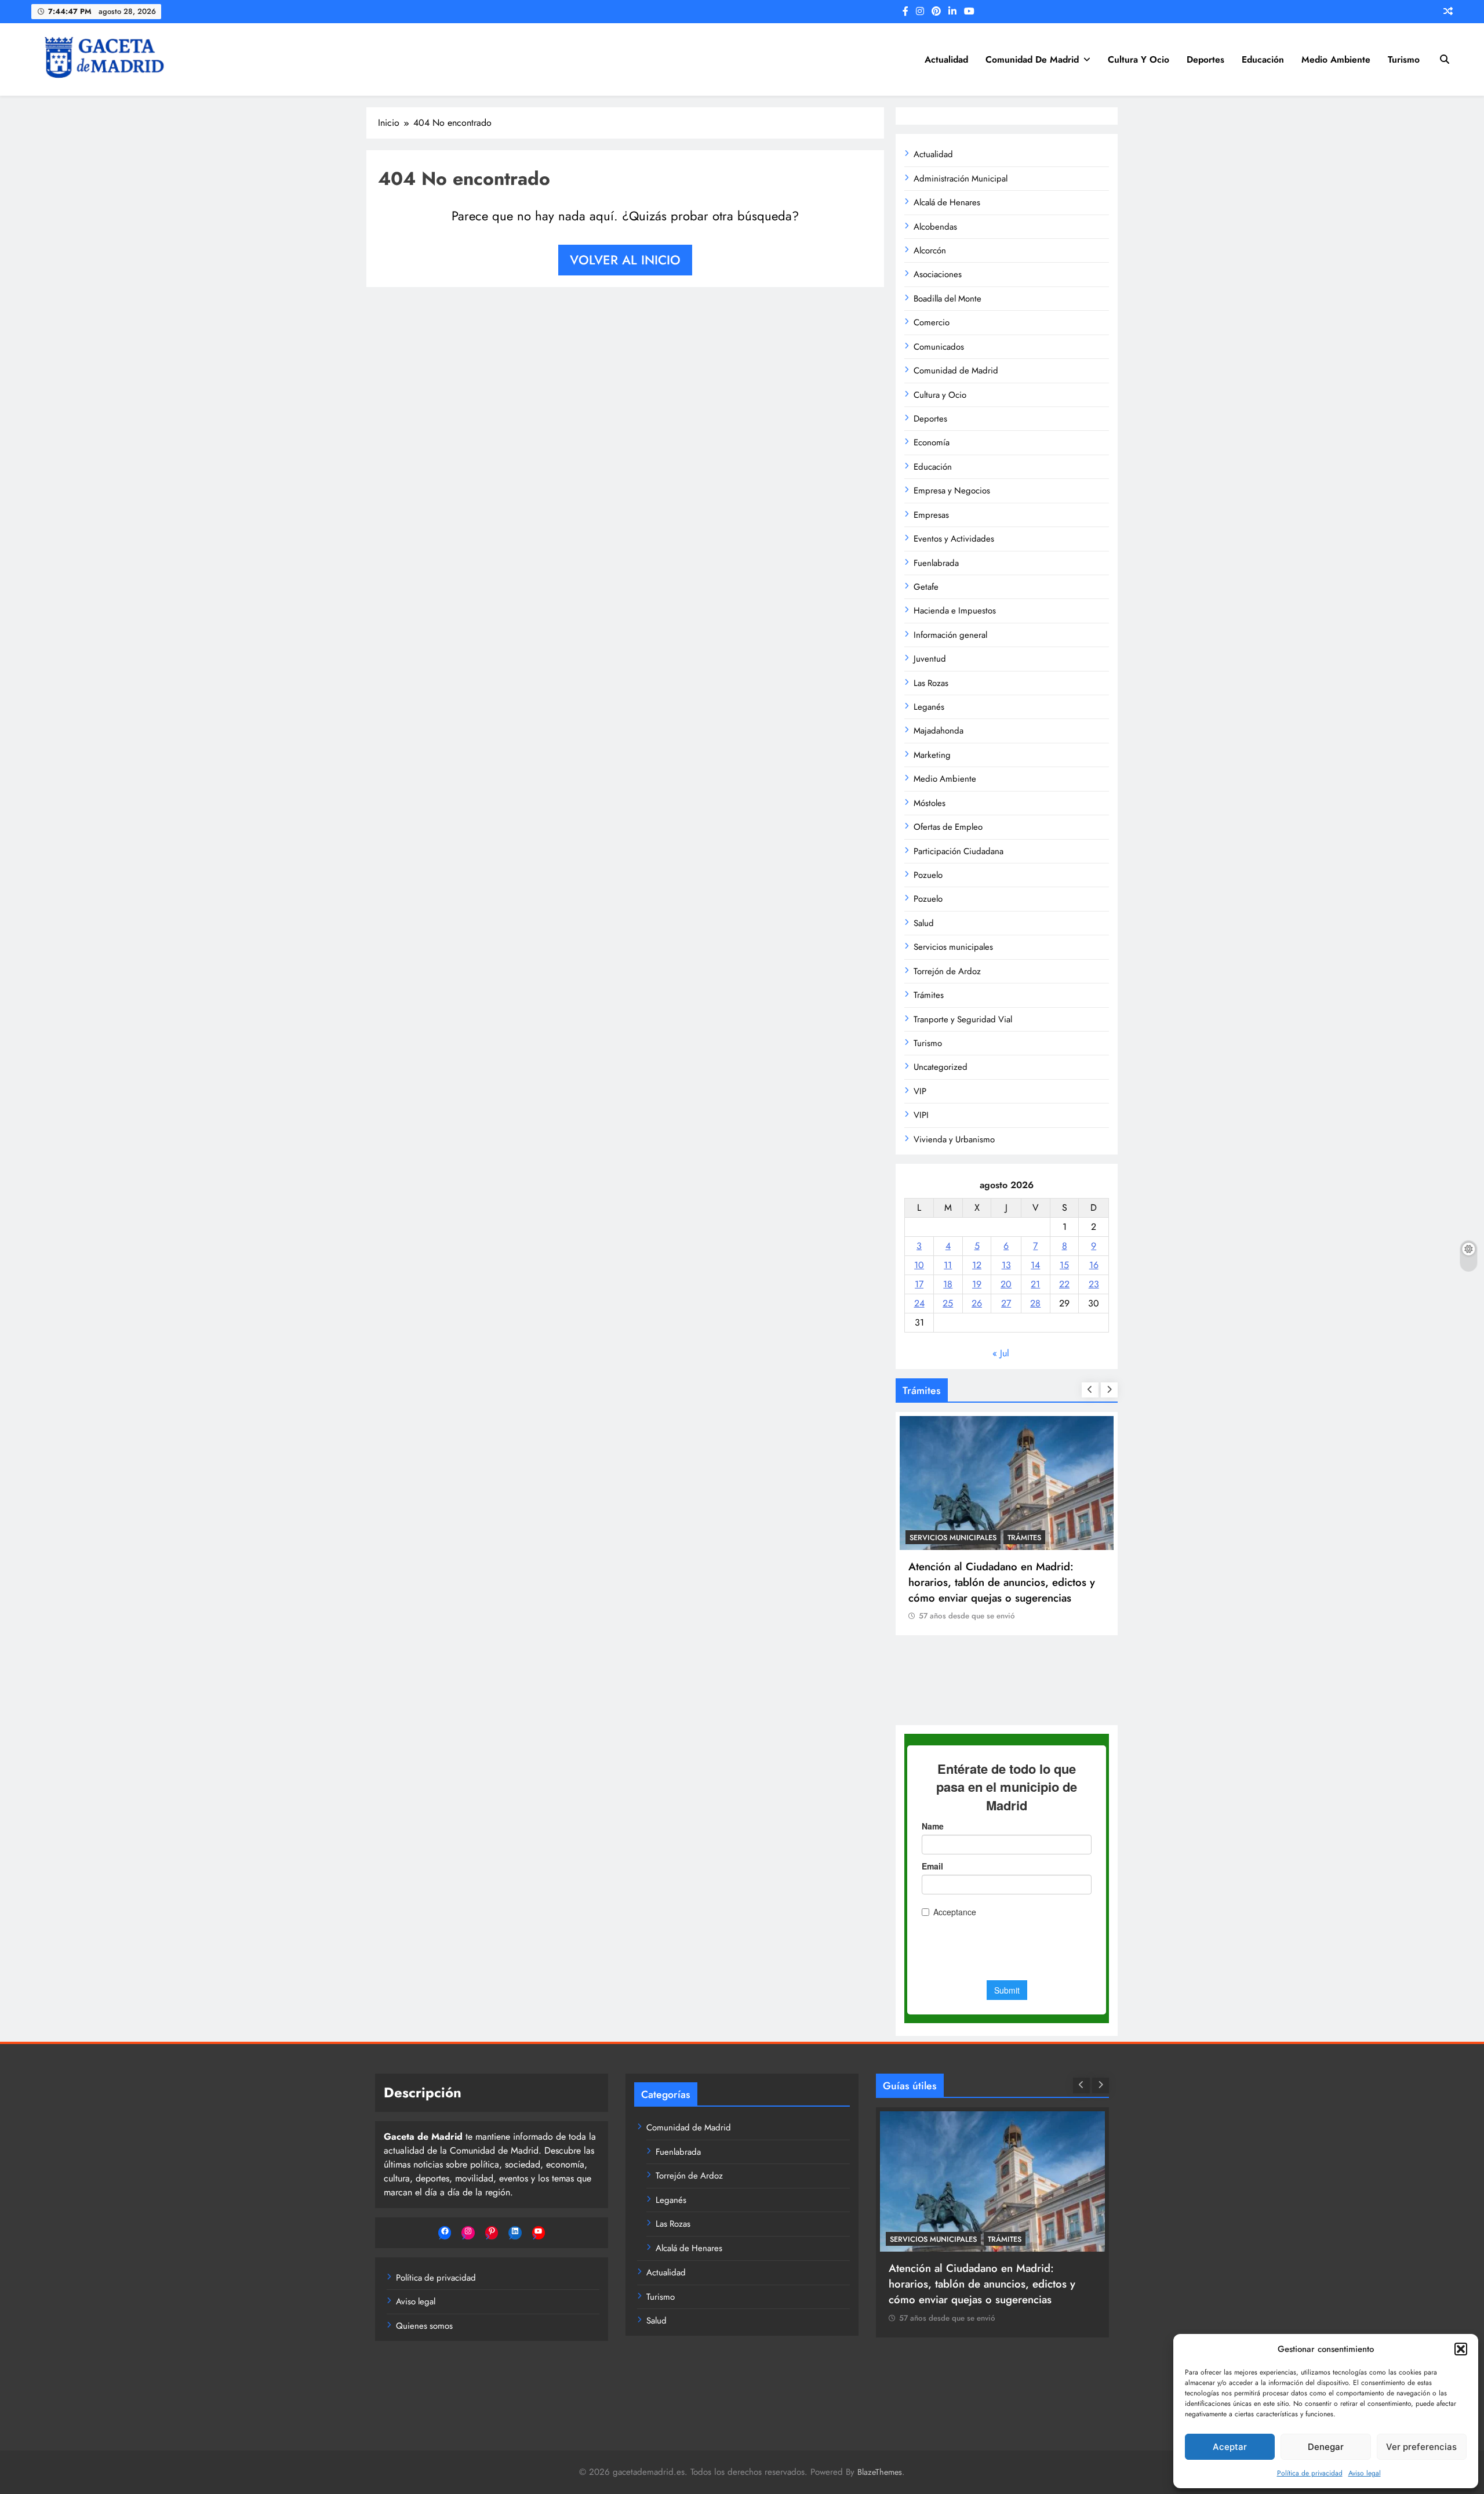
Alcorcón (930, 251)
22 (1064, 1284)
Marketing (932, 755)
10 (919, 1265)
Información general (950, 635)
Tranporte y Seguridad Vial (963, 1019)
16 (1094, 1265)
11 (948, 1265)
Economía (932, 442)
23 (1094, 1284)
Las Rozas (931, 683)
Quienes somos (424, 2326)
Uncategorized (941, 1067)
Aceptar (1230, 2447)
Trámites (929, 995)
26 (977, 1303)
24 (919, 1303)
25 (948, 1303)
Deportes (1205, 59)
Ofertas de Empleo (948, 827)
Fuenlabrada (936, 563)
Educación (1263, 59)
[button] (1461, 2349)
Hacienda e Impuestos (955, 611)
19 (977, 1284)
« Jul (1001, 1353)
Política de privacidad (1310, 2473)
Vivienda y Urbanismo (954, 1139)
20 (1006, 1284)
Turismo (1404, 59)
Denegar (1326, 2447)
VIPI (921, 1115)
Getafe (926, 587)
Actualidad (946, 59)
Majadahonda (939, 731)
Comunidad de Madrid (1032, 59)
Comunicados (939, 347)
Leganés (929, 707)
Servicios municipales (953, 947)
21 (1035, 1284)
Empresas (931, 515)
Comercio (932, 322)
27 (1006, 1303)
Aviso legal (1365, 2473)
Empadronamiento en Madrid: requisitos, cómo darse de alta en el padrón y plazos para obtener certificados (1007, 1662)
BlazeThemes (880, 2472)
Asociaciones (938, 274)
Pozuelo (928, 875)
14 (1035, 1265)
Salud (924, 923)
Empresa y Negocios (952, 491)
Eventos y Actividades (954, 539)
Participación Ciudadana (959, 851)
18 (948, 1284)
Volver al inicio (625, 260)
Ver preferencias (1421, 2447)
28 (1035, 1303)
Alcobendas (935, 227)
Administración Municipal (961, 179)
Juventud (930, 659)
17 (919, 1284)
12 (977, 1265)
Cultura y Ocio (1139, 59)
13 (1006, 1265)
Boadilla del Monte (947, 299)
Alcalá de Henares (947, 202)
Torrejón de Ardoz (947, 971)
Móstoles (930, 803)
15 (1064, 1265)
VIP (920, 1091)
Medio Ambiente (1336, 59)
